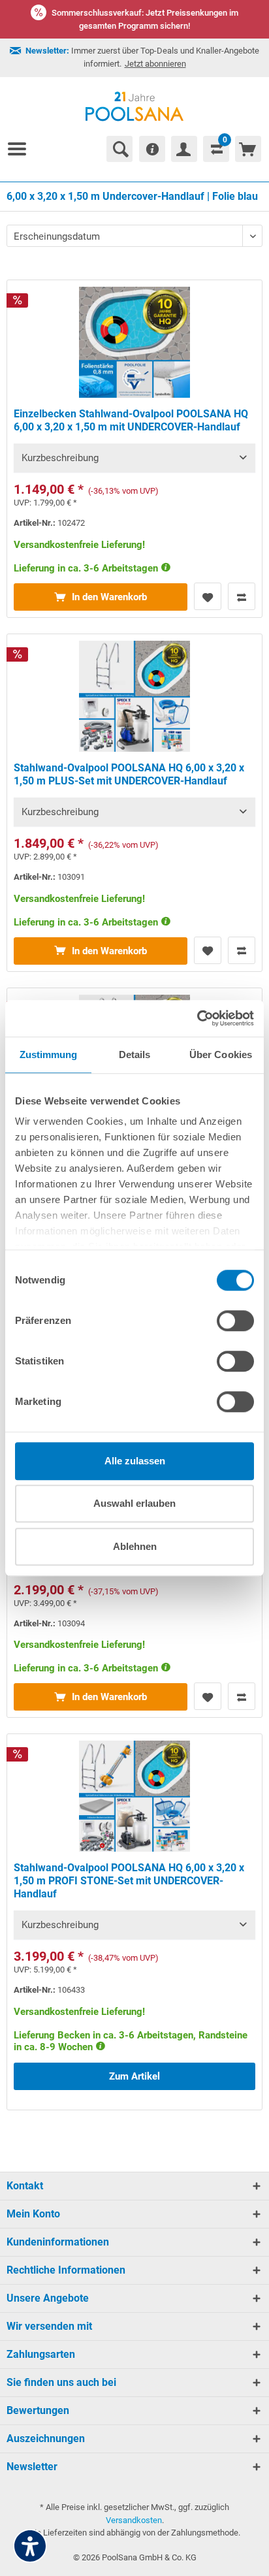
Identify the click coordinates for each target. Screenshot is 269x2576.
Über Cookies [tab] (221, 1055)
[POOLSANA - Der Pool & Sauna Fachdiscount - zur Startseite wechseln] (135, 106)
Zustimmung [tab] (49, 1055)
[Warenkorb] (248, 149)
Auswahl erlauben (134, 1503)
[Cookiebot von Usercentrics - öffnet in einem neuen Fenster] (197, 1018)
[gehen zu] (22, 149)
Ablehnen (135, 1546)
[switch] (235, 1321)
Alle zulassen (135, 1461)
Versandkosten (134, 2520)
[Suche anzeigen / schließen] (119, 149)
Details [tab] (135, 1055)
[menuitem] (22, 149)
